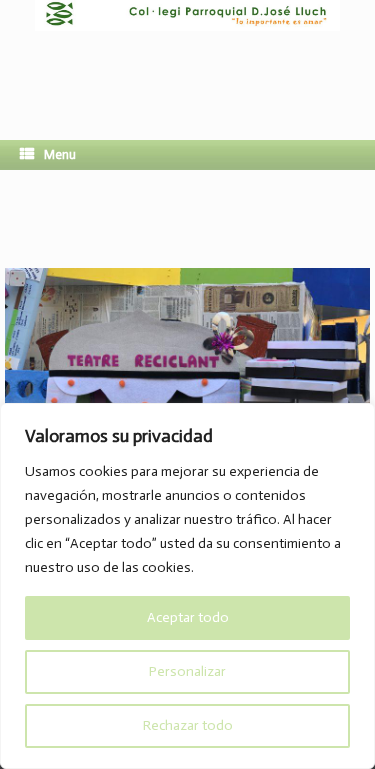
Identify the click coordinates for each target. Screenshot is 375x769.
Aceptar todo (188, 617)
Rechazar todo (188, 725)
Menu (60, 154)
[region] (187, 586)
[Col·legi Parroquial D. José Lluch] (187, 55)
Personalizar (187, 671)
